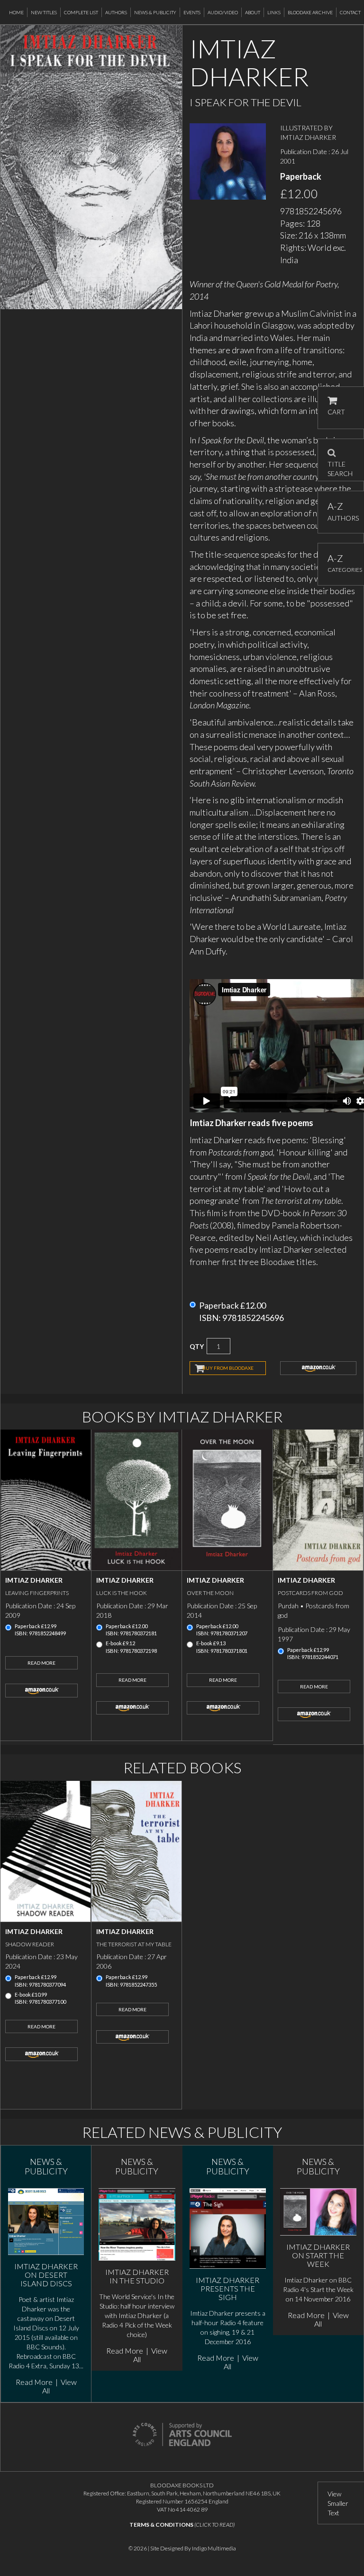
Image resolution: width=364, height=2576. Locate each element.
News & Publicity (155, 12)
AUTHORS (341, 511)
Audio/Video (223, 12)
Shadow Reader (30, 1944)
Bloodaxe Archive (310, 12)
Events (192, 12)
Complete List (81, 12)
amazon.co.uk (318, 1368)
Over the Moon (210, 1593)
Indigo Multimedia (214, 2548)
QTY (197, 1346)
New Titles (44, 12)
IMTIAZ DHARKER (308, 137)
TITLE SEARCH (340, 466)
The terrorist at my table (134, 1944)
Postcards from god (310, 1593)
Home (16, 12)
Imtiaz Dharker (34, 1580)
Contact (350, 12)
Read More (41, 1663)
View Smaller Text (338, 2503)
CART (336, 412)
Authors (116, 12)
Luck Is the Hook (122, 1593)
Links (274, 12)
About (253, 12)
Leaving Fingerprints (37, 1593)
